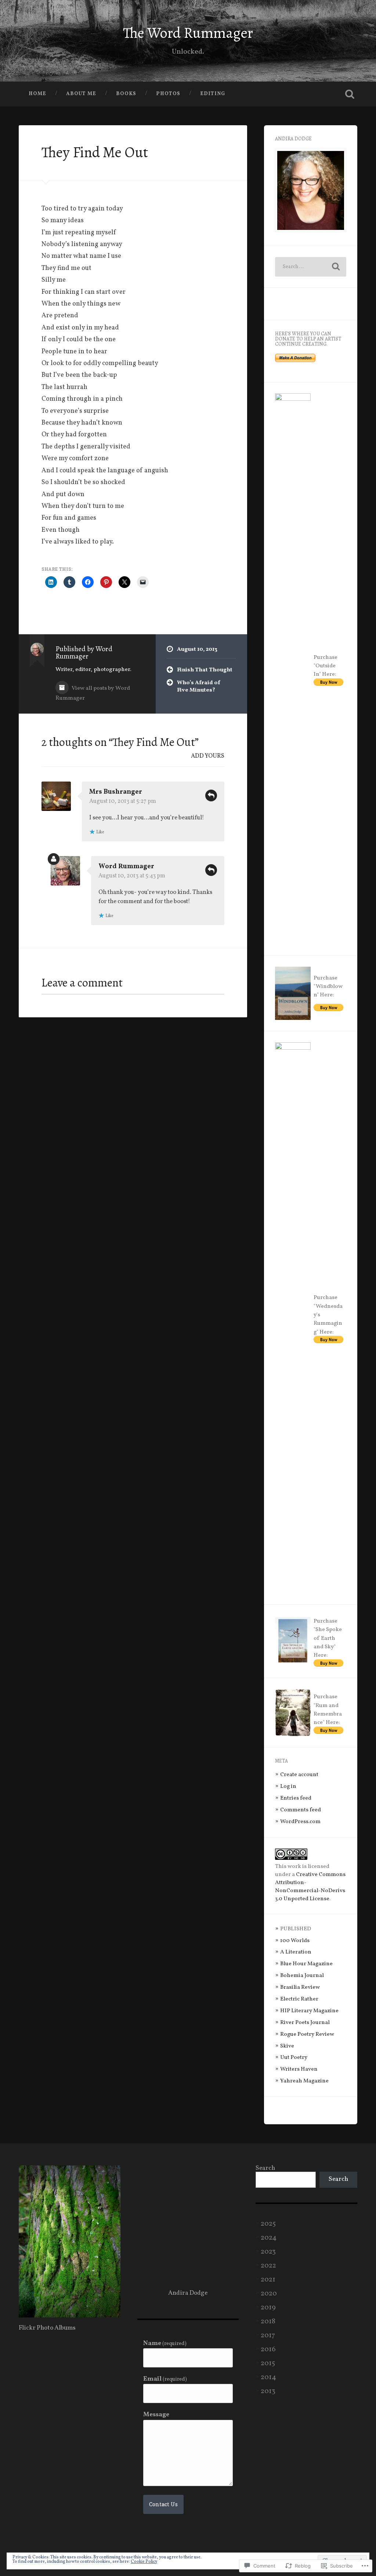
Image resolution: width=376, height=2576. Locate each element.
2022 (268, 2266)
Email (165, 2379)
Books (126, 94)
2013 (268, 2391)
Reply (211, 795)
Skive (287, 2046)
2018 (268, 2321)
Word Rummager (126, 867)
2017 (268, 2335)
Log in (288, 1786)
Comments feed (301, 1810)
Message (156, 2415)
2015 (268, 2363)
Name (165, 2344)
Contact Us (163, 2504)
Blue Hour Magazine (306, 1964)
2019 (268, 2308)
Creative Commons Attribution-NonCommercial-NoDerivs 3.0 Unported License (310, 1887)
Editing (213, 94)
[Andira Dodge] (69, 2316)
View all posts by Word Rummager (93, 693)
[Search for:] (310, 267)
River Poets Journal (305, 2023)
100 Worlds (295, 1941)
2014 (268, 2377)
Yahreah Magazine (304, 2081)
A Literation (296, 1952)
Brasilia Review (300, 1987)
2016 (268, 2349)
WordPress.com (300, 1822)
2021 (268, 2280)
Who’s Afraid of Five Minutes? (199, 687)
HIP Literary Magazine (309, 2011)
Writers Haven (299, 2069)
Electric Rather (299, 1999)
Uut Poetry (294, 2057)
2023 (268, 2252)
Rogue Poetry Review (307, 2034)
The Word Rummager (188, 33)
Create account (299, 1775)
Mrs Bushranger (116, 792)
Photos (168, 94)
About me (81, 94)
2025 (268, 2224)
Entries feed (296, 1798)
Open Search (350, 94)
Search (265, 2168)
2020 (269, 2294)
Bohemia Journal (302, 1976)
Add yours (208, 756)
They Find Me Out (95, 152)
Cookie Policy (144, 2562)
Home (37, 94)
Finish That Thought (205, 670)
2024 (269, 2238)
